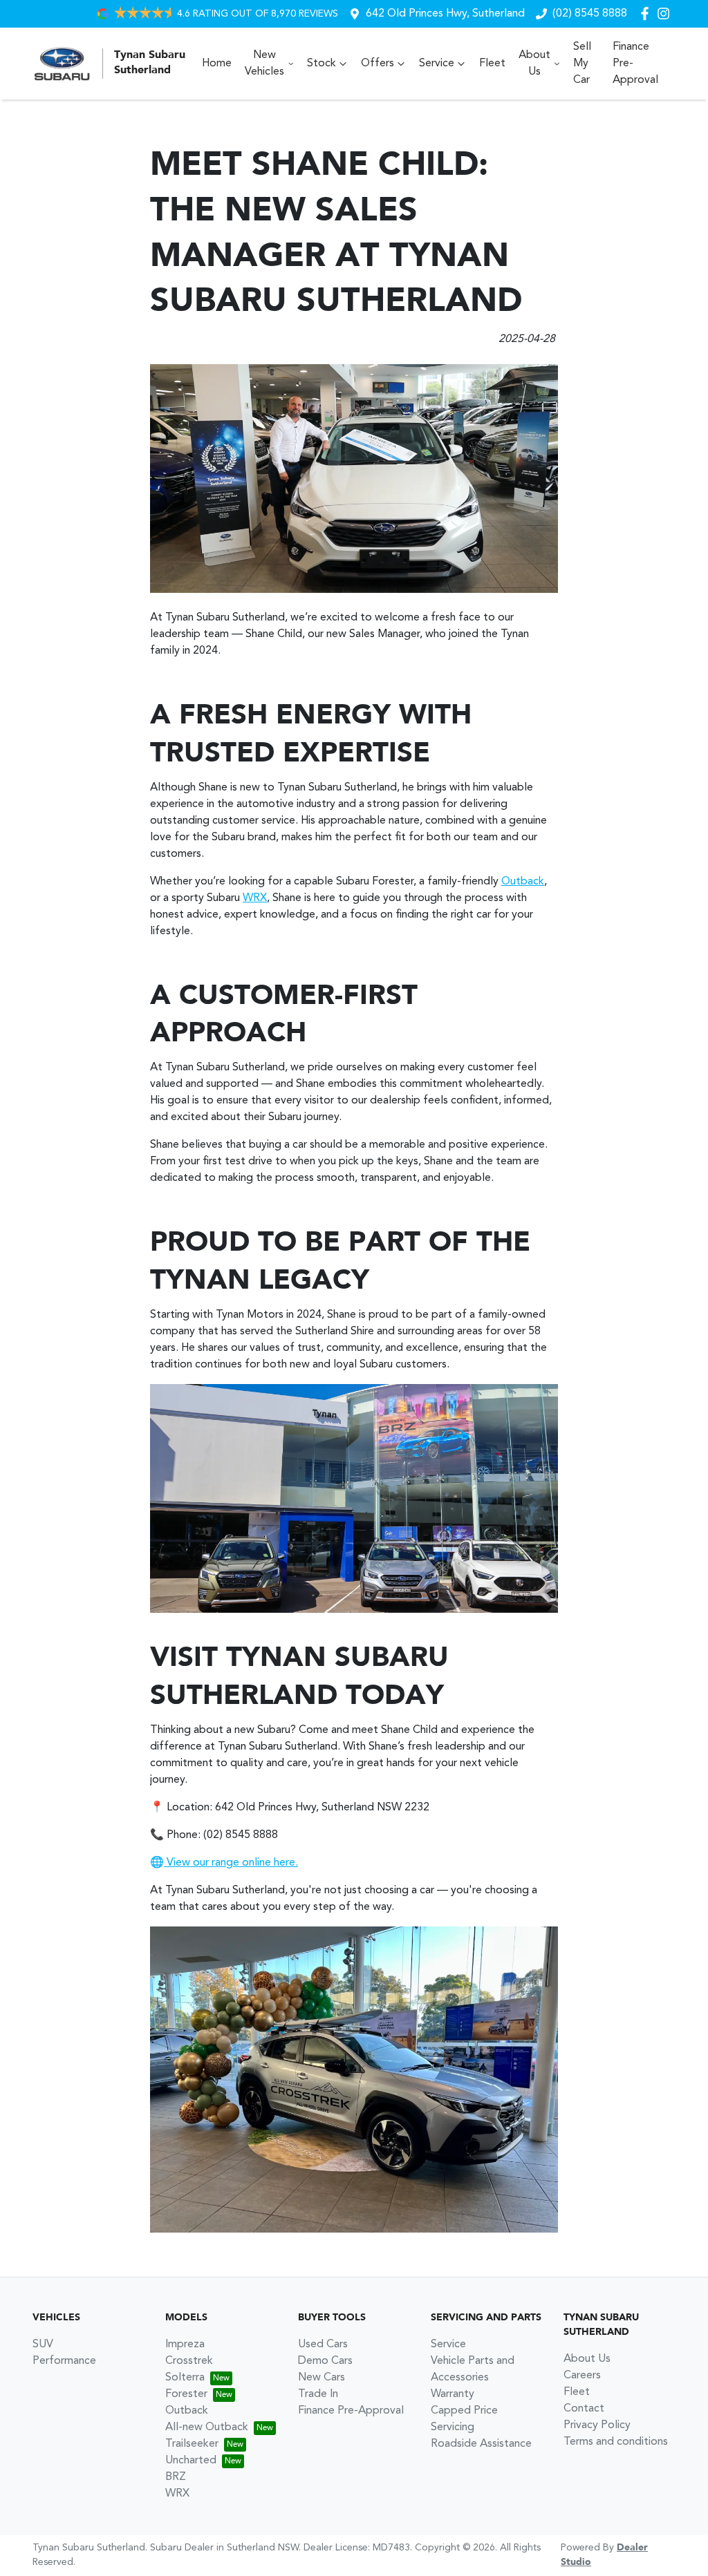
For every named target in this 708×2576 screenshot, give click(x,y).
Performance (64, 2361)
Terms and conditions (616, 2442)
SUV (43, 2345)
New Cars (322, 2378)
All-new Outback (207, 2427)
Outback (523, 882)
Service (437, 64)
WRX (255, 898)
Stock (322, 64)
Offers (378, 64)
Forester (186, 2394)
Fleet (492, 64)
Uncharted (191, 2461)
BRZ (176, 2477)
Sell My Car (582, 64)
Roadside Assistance (481, 2444)
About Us (534, 64)
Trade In (318, 2394)
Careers (582, 2376)
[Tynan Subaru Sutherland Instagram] (666, 13)
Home (217, 64)
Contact (584, 2409)
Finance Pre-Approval (635, 64)
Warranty (453, 2394)
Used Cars (323, 2345)
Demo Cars (325, 2361)
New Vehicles (264, 64)
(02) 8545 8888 (590, 14)
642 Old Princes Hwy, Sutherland (445, 14)
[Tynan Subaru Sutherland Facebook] (648, 13)
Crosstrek (189, 2361)
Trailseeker (192, 2444)
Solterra (185, 2378)
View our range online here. (231, 1863)
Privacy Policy (597, 2425)
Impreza (185, 2345)
